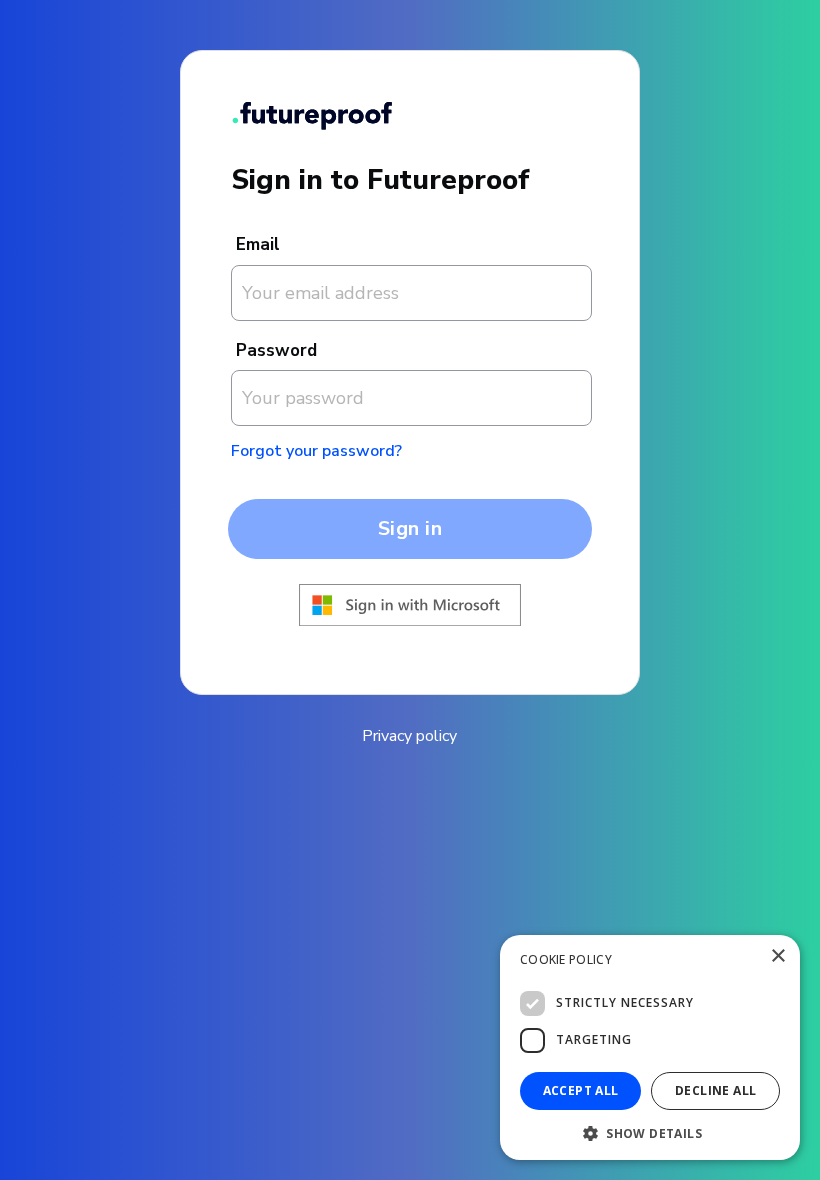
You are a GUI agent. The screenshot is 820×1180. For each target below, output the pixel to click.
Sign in (410, 528)
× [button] (777, 956)
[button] (650, 1131)
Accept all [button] (581, 1090)
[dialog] (650, 1047)
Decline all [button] (715, 1090)
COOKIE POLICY (566, 959)
